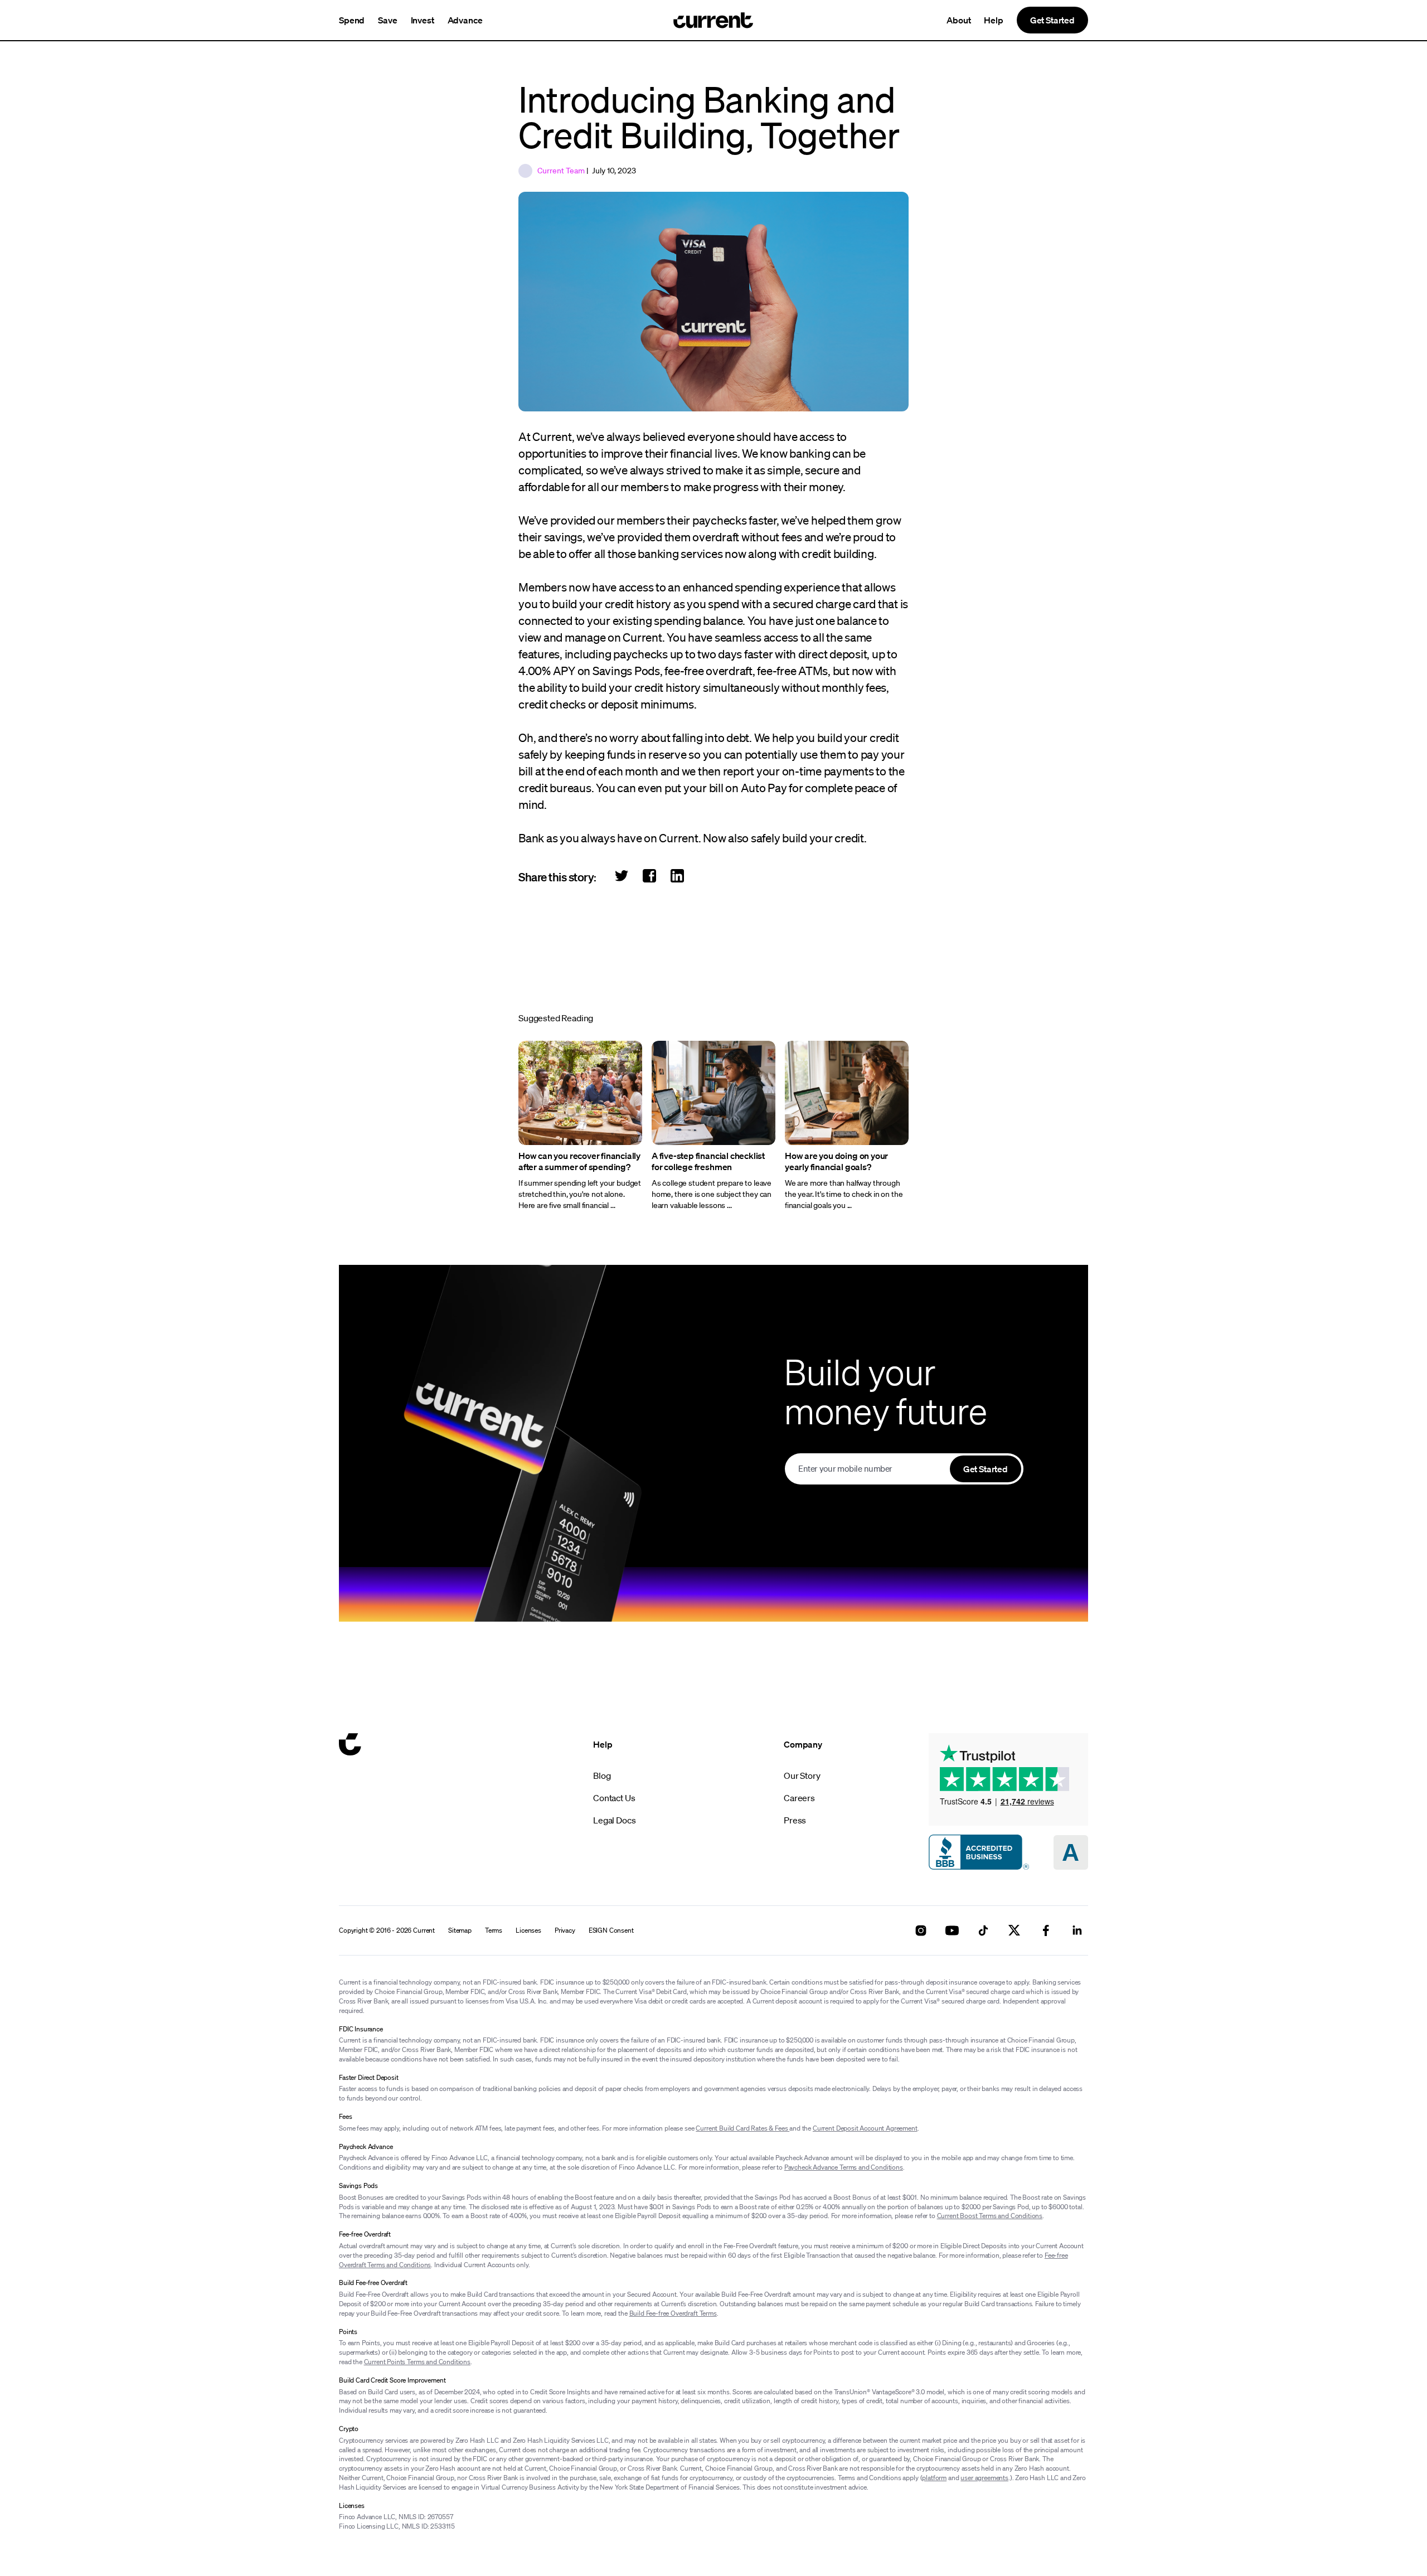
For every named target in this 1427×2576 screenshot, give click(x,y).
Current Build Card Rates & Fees (742, 2128)
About (958, 20)
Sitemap (460, 1930)
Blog (602, 1775)
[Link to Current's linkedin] (1077, 1930)
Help (993, 20)
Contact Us (614, 1798)
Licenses (528, 1930)
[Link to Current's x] (1015, 1930)
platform (934, 2478)
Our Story (802, 1775)
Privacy (565, 1930)
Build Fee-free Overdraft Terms (673, 2313)
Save (387, 20)
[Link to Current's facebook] (1046, 1930)
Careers (799, 1798)
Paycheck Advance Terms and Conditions (844, 2167)
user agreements (984, 2478)
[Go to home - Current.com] (713, 20)
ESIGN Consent (611, 1930)
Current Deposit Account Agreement (865, 2128)
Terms (494, 1930)
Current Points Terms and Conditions (417, 2362)
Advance (465, 20)
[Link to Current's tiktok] (983, 1930)
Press (795, 1820)
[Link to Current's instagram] (921, 1930)
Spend (352, 20)
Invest (423, 20)
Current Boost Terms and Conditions (990, 2216)
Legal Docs (614, 1820)
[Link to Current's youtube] (952, 1930)
